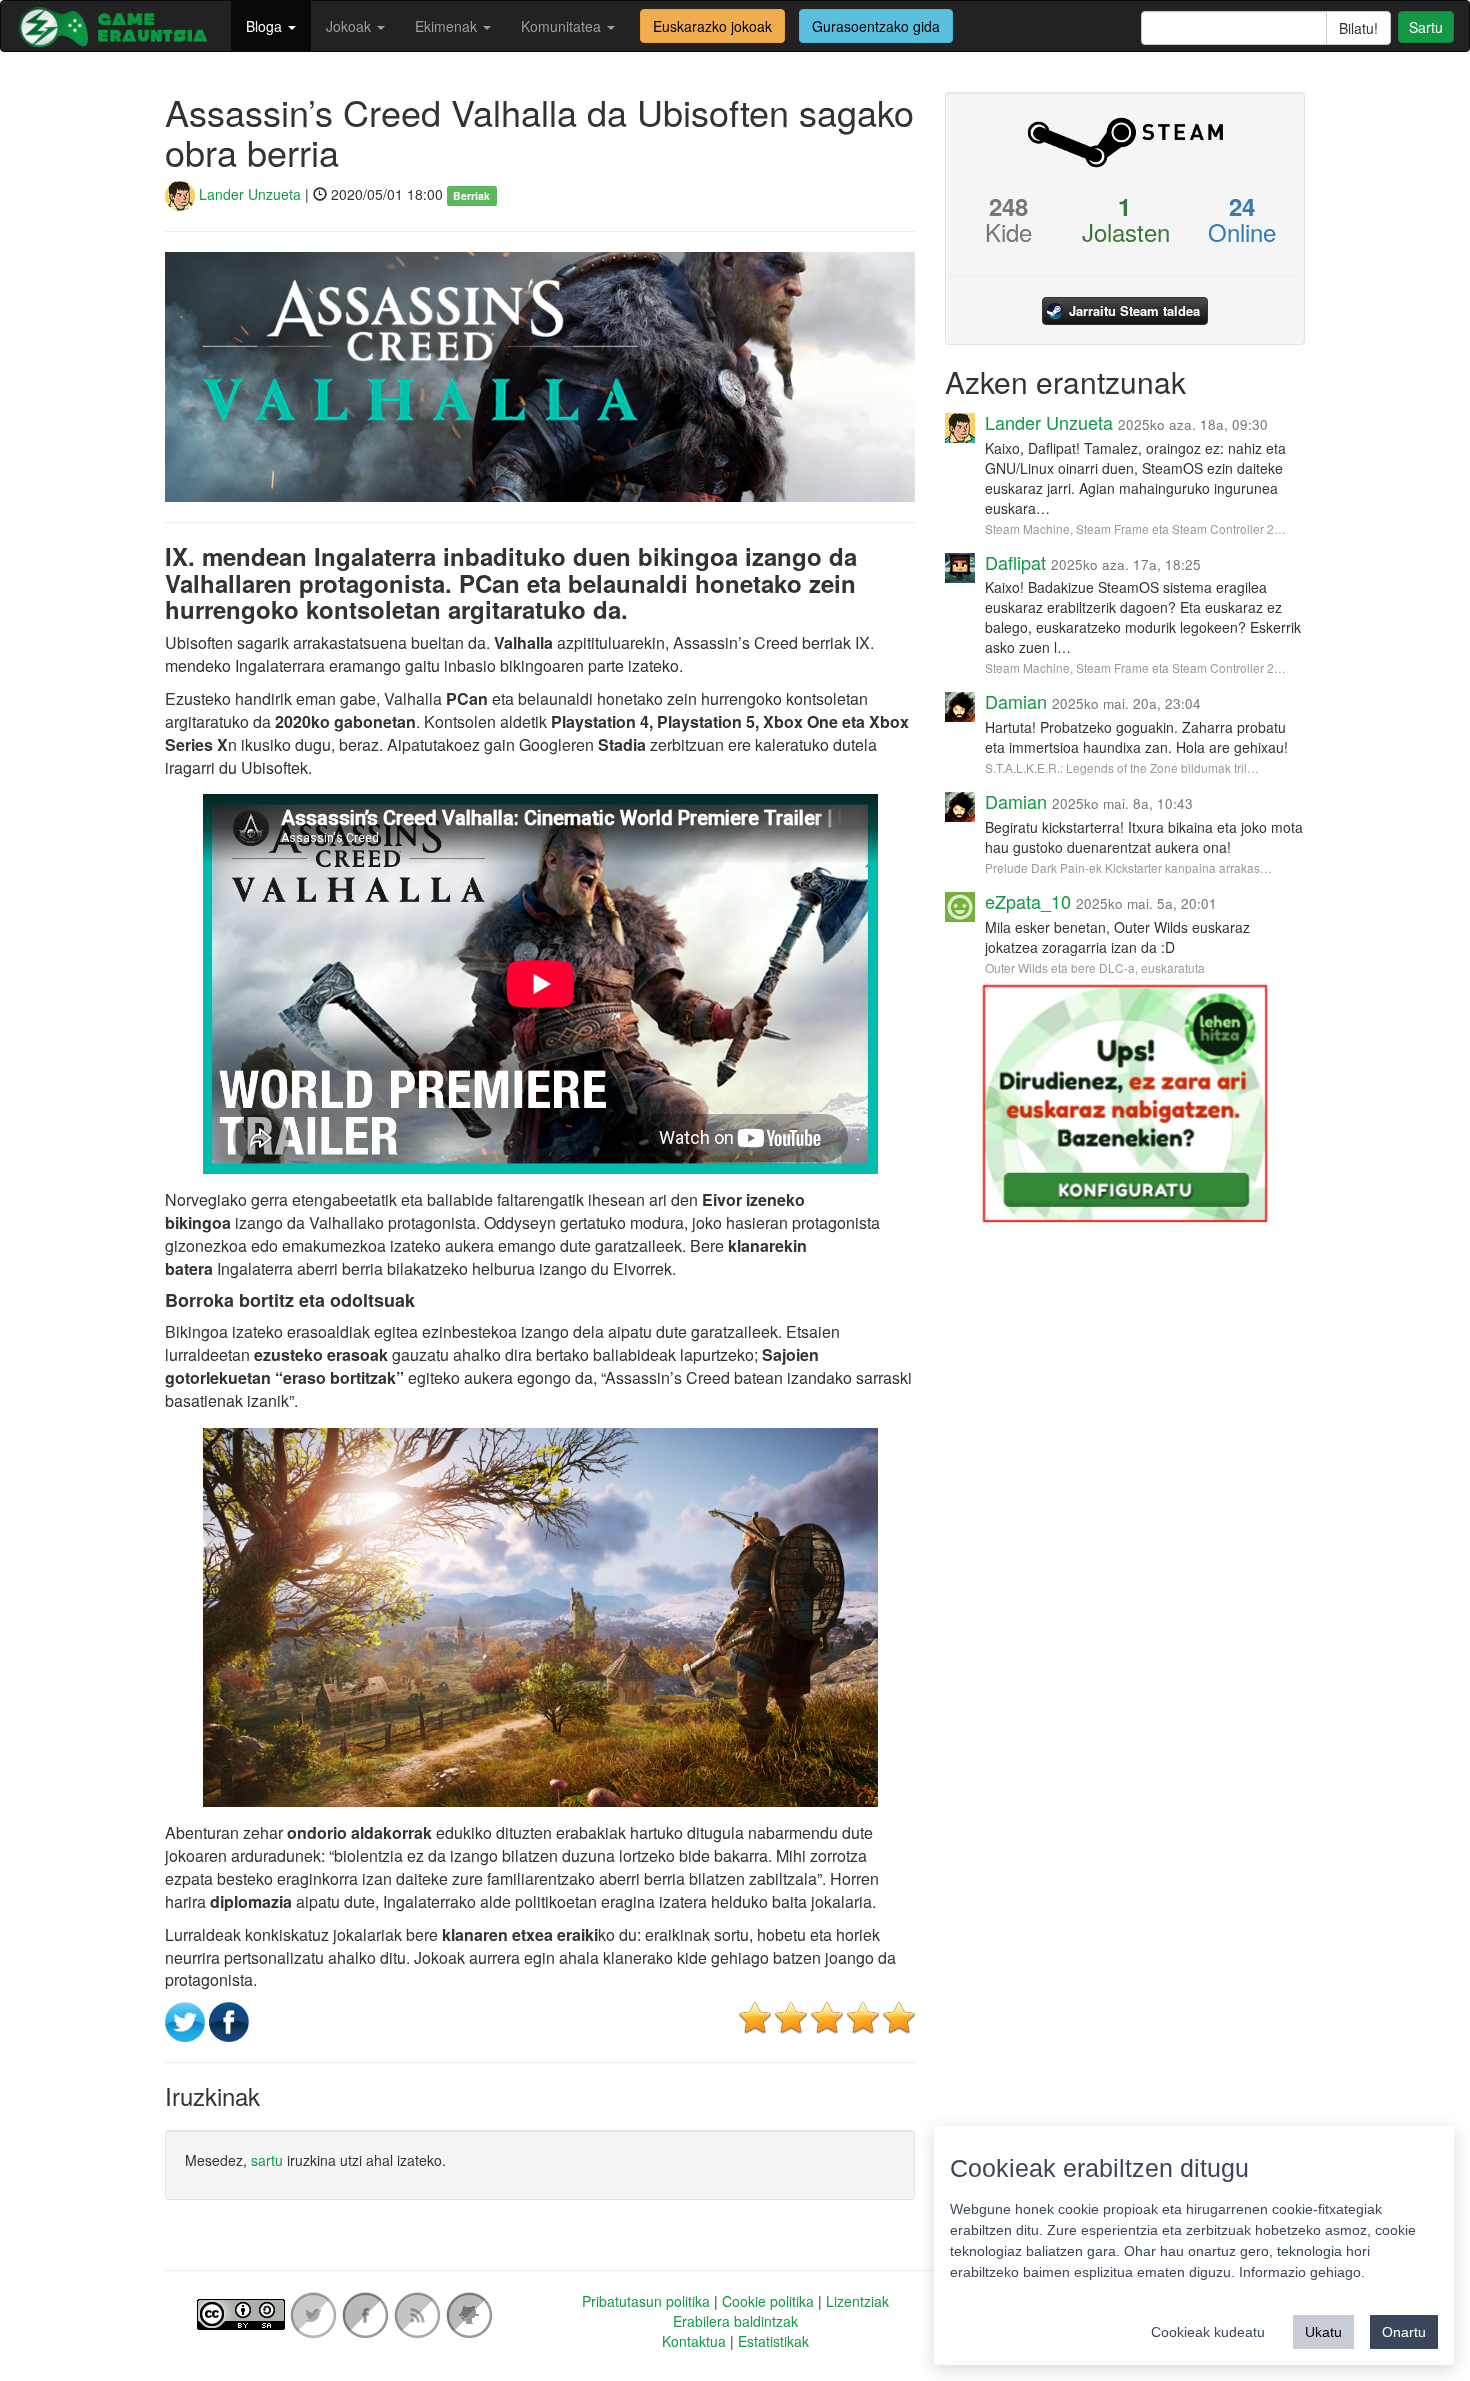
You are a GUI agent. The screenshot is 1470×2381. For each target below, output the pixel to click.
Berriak (471, 195)
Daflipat (1015, 562)
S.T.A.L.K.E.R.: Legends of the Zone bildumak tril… (1122, 767)
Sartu (1426, 27)
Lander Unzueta (248, 194)
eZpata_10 (1028, 901)
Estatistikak (773, 2341)
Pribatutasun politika (646, 2301)
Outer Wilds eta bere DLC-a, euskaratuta (1095, 967)
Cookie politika (768, 2301)
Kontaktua (694, 2341)
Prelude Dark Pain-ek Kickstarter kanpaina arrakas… (1128, 867)
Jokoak (350, 26)
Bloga (266, 26)
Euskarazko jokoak (712, 26)
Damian (1016, 701)
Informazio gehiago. (1302, 2272)
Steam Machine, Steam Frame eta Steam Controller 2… (1135, 528)
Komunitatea (563, 26)
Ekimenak (448, 26)
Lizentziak (857, 2301)
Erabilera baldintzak (735, 2321)
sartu (267, 2160)
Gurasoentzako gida (876, 26)
